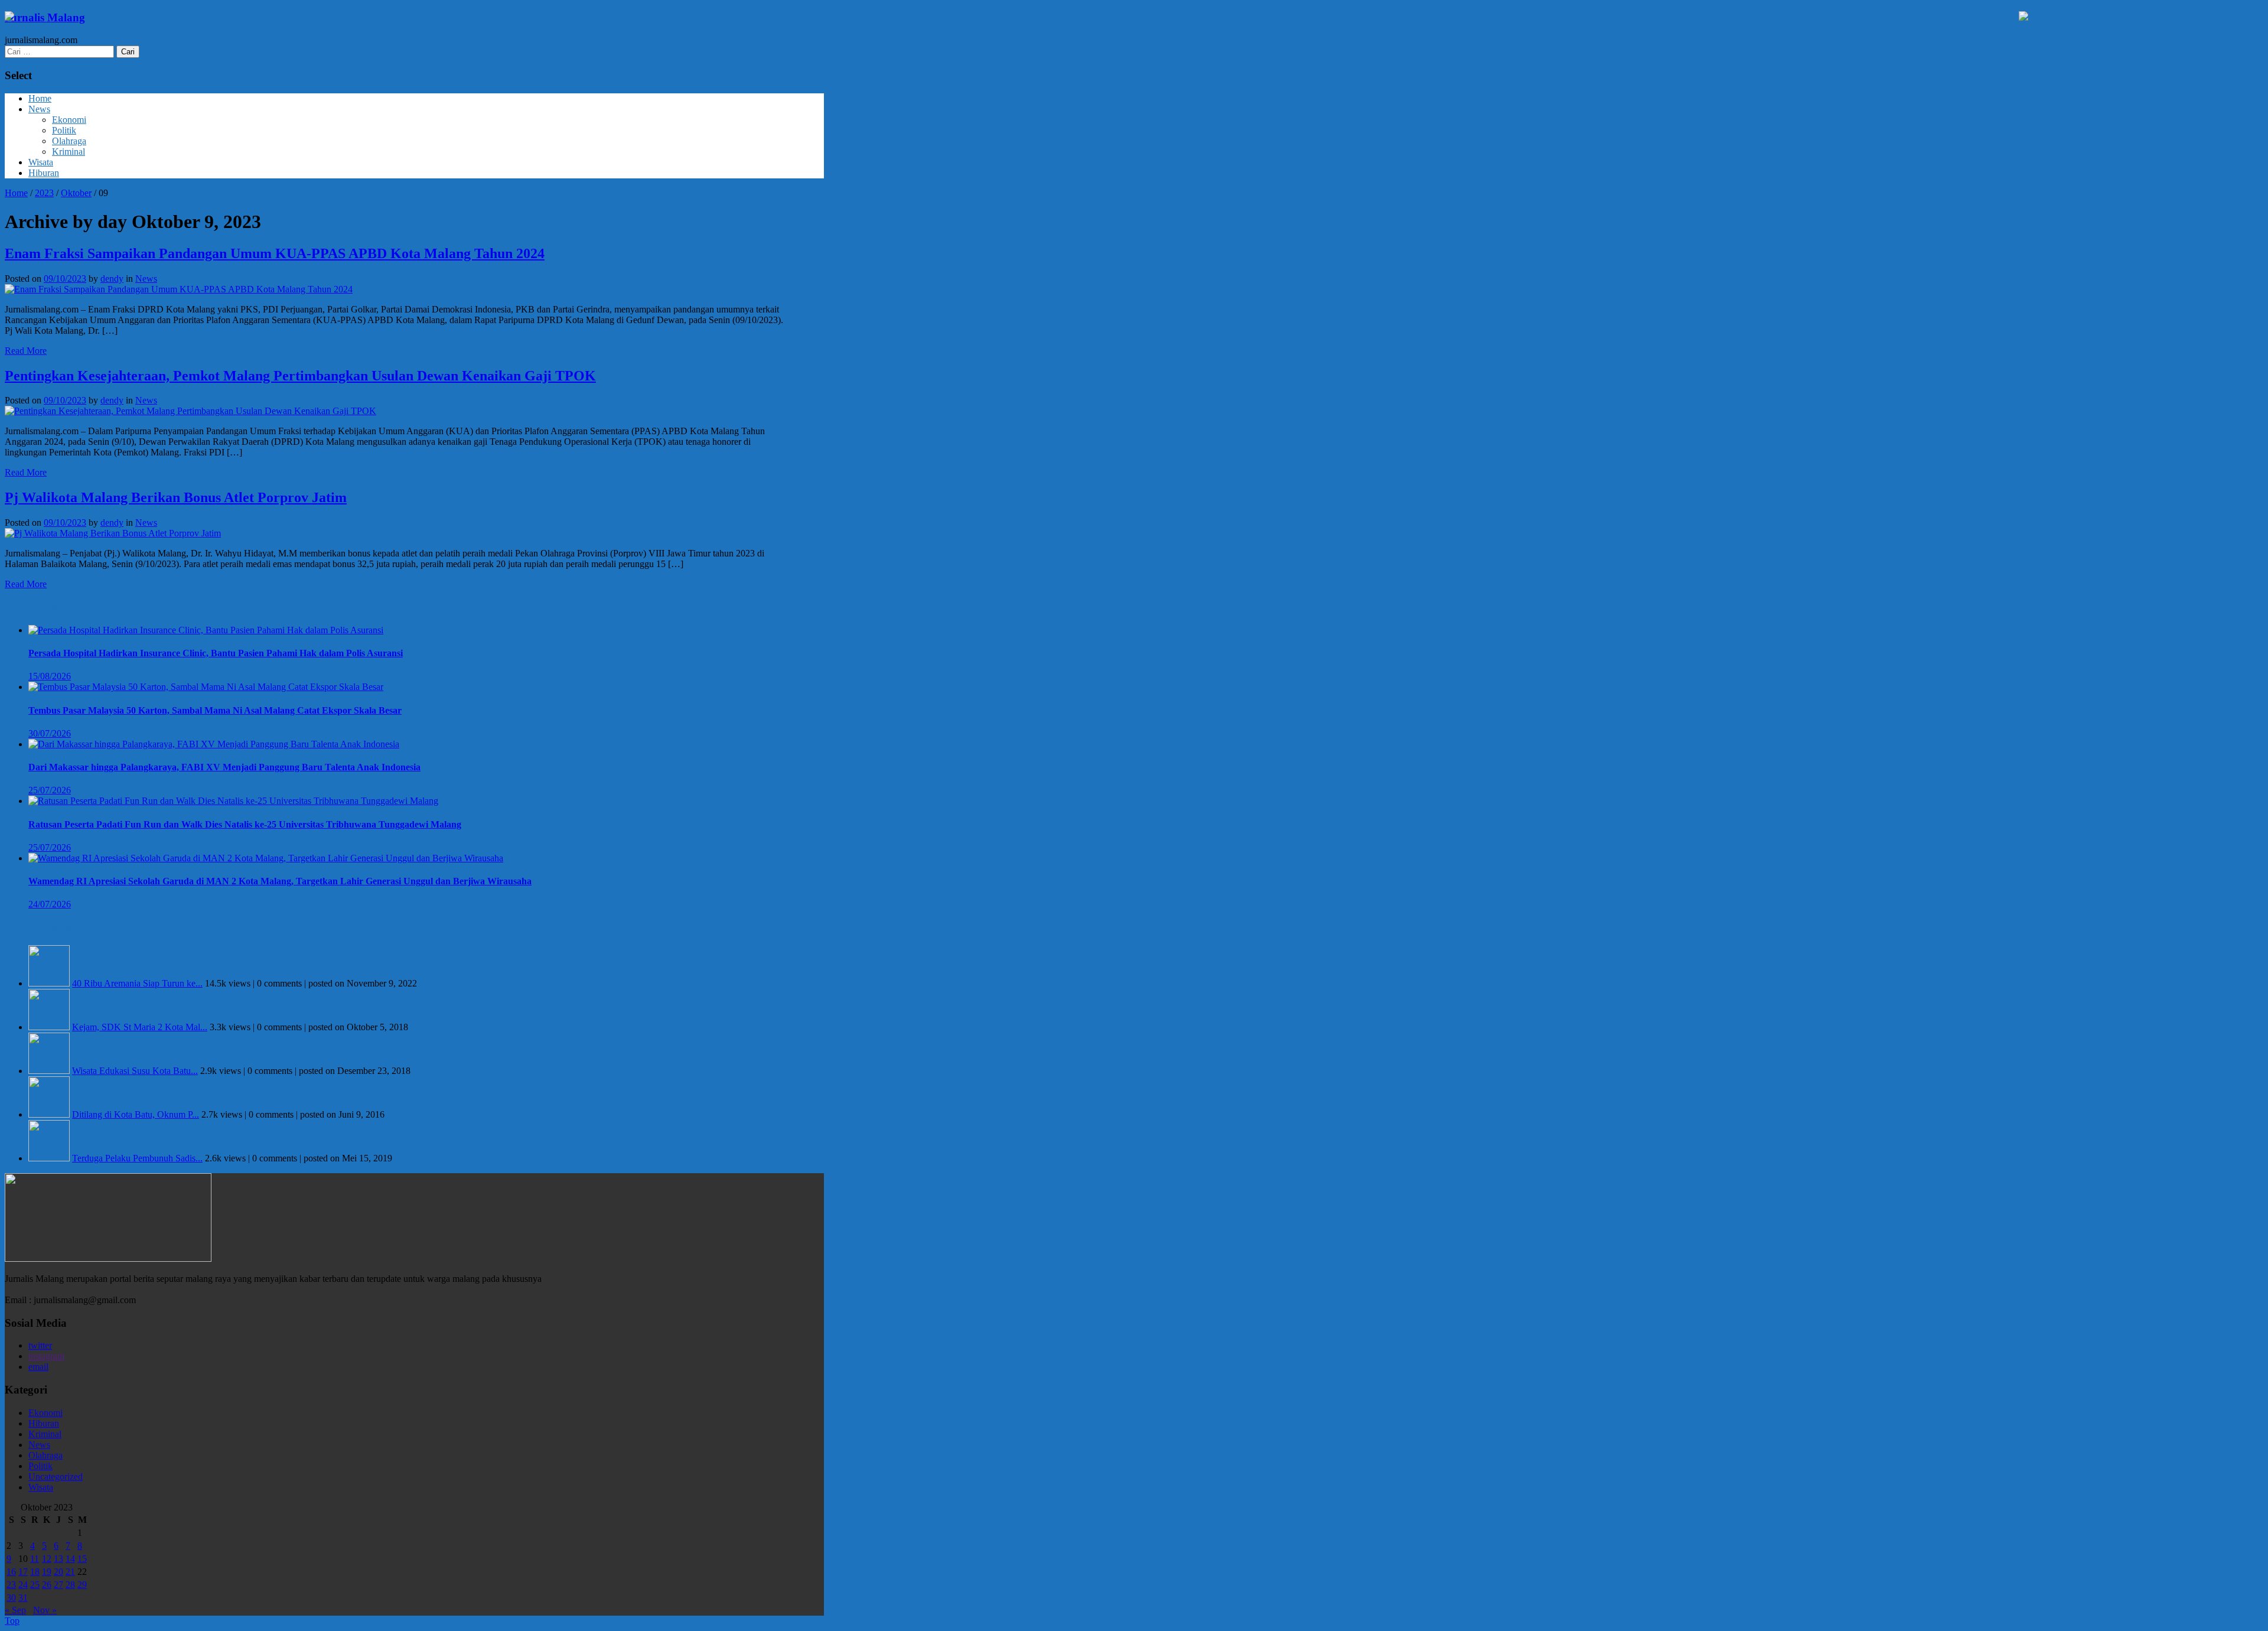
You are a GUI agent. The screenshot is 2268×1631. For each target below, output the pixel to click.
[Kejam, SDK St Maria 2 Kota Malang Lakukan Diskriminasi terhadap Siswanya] (49, 1027)
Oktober (76, 193)
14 (70, 1559)
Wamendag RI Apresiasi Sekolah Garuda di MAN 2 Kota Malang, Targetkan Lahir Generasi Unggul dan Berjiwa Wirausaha (280, 881)
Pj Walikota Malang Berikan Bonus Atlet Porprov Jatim (176, 497)
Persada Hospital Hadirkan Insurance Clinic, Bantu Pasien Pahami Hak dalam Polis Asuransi (216, 653)
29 (82, 1585)
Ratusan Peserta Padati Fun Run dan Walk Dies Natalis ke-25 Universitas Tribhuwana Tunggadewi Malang (245, 824)
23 (11, 1585)
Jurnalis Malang (45, 17)
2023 (44, 193)
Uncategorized (56, 1477)
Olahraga (69, 141)
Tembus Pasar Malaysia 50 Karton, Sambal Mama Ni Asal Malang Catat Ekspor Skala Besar (215, 710)
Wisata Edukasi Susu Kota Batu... (135, 1071)
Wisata (41, 162)
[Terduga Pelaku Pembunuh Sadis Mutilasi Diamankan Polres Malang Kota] (49, 1158)
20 (58, 1572)
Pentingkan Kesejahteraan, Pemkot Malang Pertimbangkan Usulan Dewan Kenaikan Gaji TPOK (300, 376)
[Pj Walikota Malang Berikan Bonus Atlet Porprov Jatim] (113, 533)
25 (35, 1585)
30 (11, 1598)
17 (23, 1572)
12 (47, 1559)
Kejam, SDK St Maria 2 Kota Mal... (140, 1027)
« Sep (15, 1610)
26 (47, 1585)
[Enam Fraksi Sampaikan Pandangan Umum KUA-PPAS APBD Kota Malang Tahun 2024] (179, 289)
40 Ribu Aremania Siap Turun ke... (137, 983)
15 (82, 1559)
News (39, 109)
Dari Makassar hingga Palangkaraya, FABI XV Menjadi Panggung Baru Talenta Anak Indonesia (224, 767)
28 (70, 1585)
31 (23, 1598)
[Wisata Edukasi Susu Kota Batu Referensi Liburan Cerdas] (49, 1071)
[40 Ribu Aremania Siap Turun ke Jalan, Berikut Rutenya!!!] (49, 983)
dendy (112, 279)
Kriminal (69, 152)
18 (35, 1572)
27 (58, 1585)
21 (70, 1572)
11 (35, 1559)
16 (11, 1572)
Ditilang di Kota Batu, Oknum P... (136, 1114)
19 (47, 1572)
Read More (26, 351)
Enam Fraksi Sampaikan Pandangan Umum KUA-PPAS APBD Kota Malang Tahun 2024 (275, 253)
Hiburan (44, 173)
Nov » (45, 1610)
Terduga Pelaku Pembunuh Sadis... (137, 1158)
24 (23, 1585)
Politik (64, 130)
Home (40, 98)
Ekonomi (69, 120)
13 (58, 1559)
